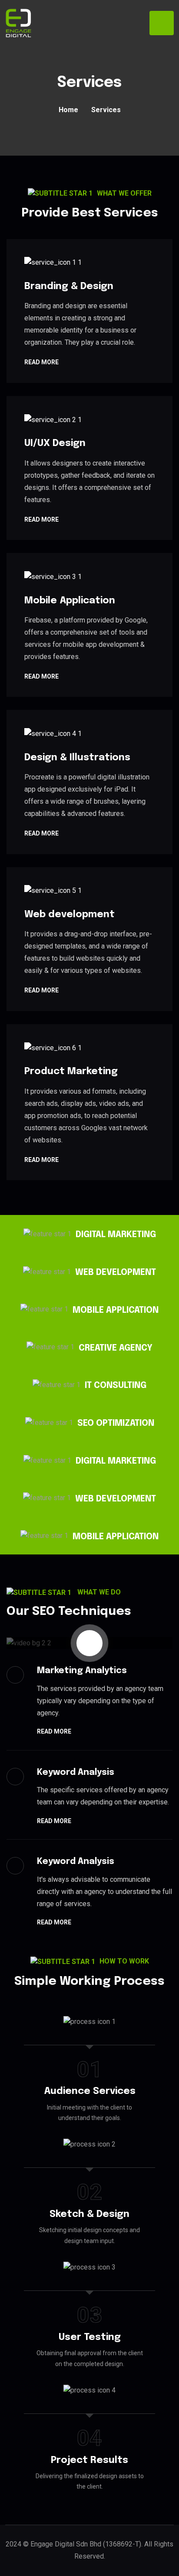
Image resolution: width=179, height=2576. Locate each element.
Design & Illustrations (77, 758)
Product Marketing (71, 1072)
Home (68, 110)
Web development (70, 915)
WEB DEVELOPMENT (116, 1273)
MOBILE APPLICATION (116, 1310)
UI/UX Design (55, 443)
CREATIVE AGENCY (116, 1348)
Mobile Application (70, 601)
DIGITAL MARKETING (116, 1235)
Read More (41, 363)
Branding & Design (69, 286)
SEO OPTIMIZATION (116, 1423)
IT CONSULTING (116, 1386)
